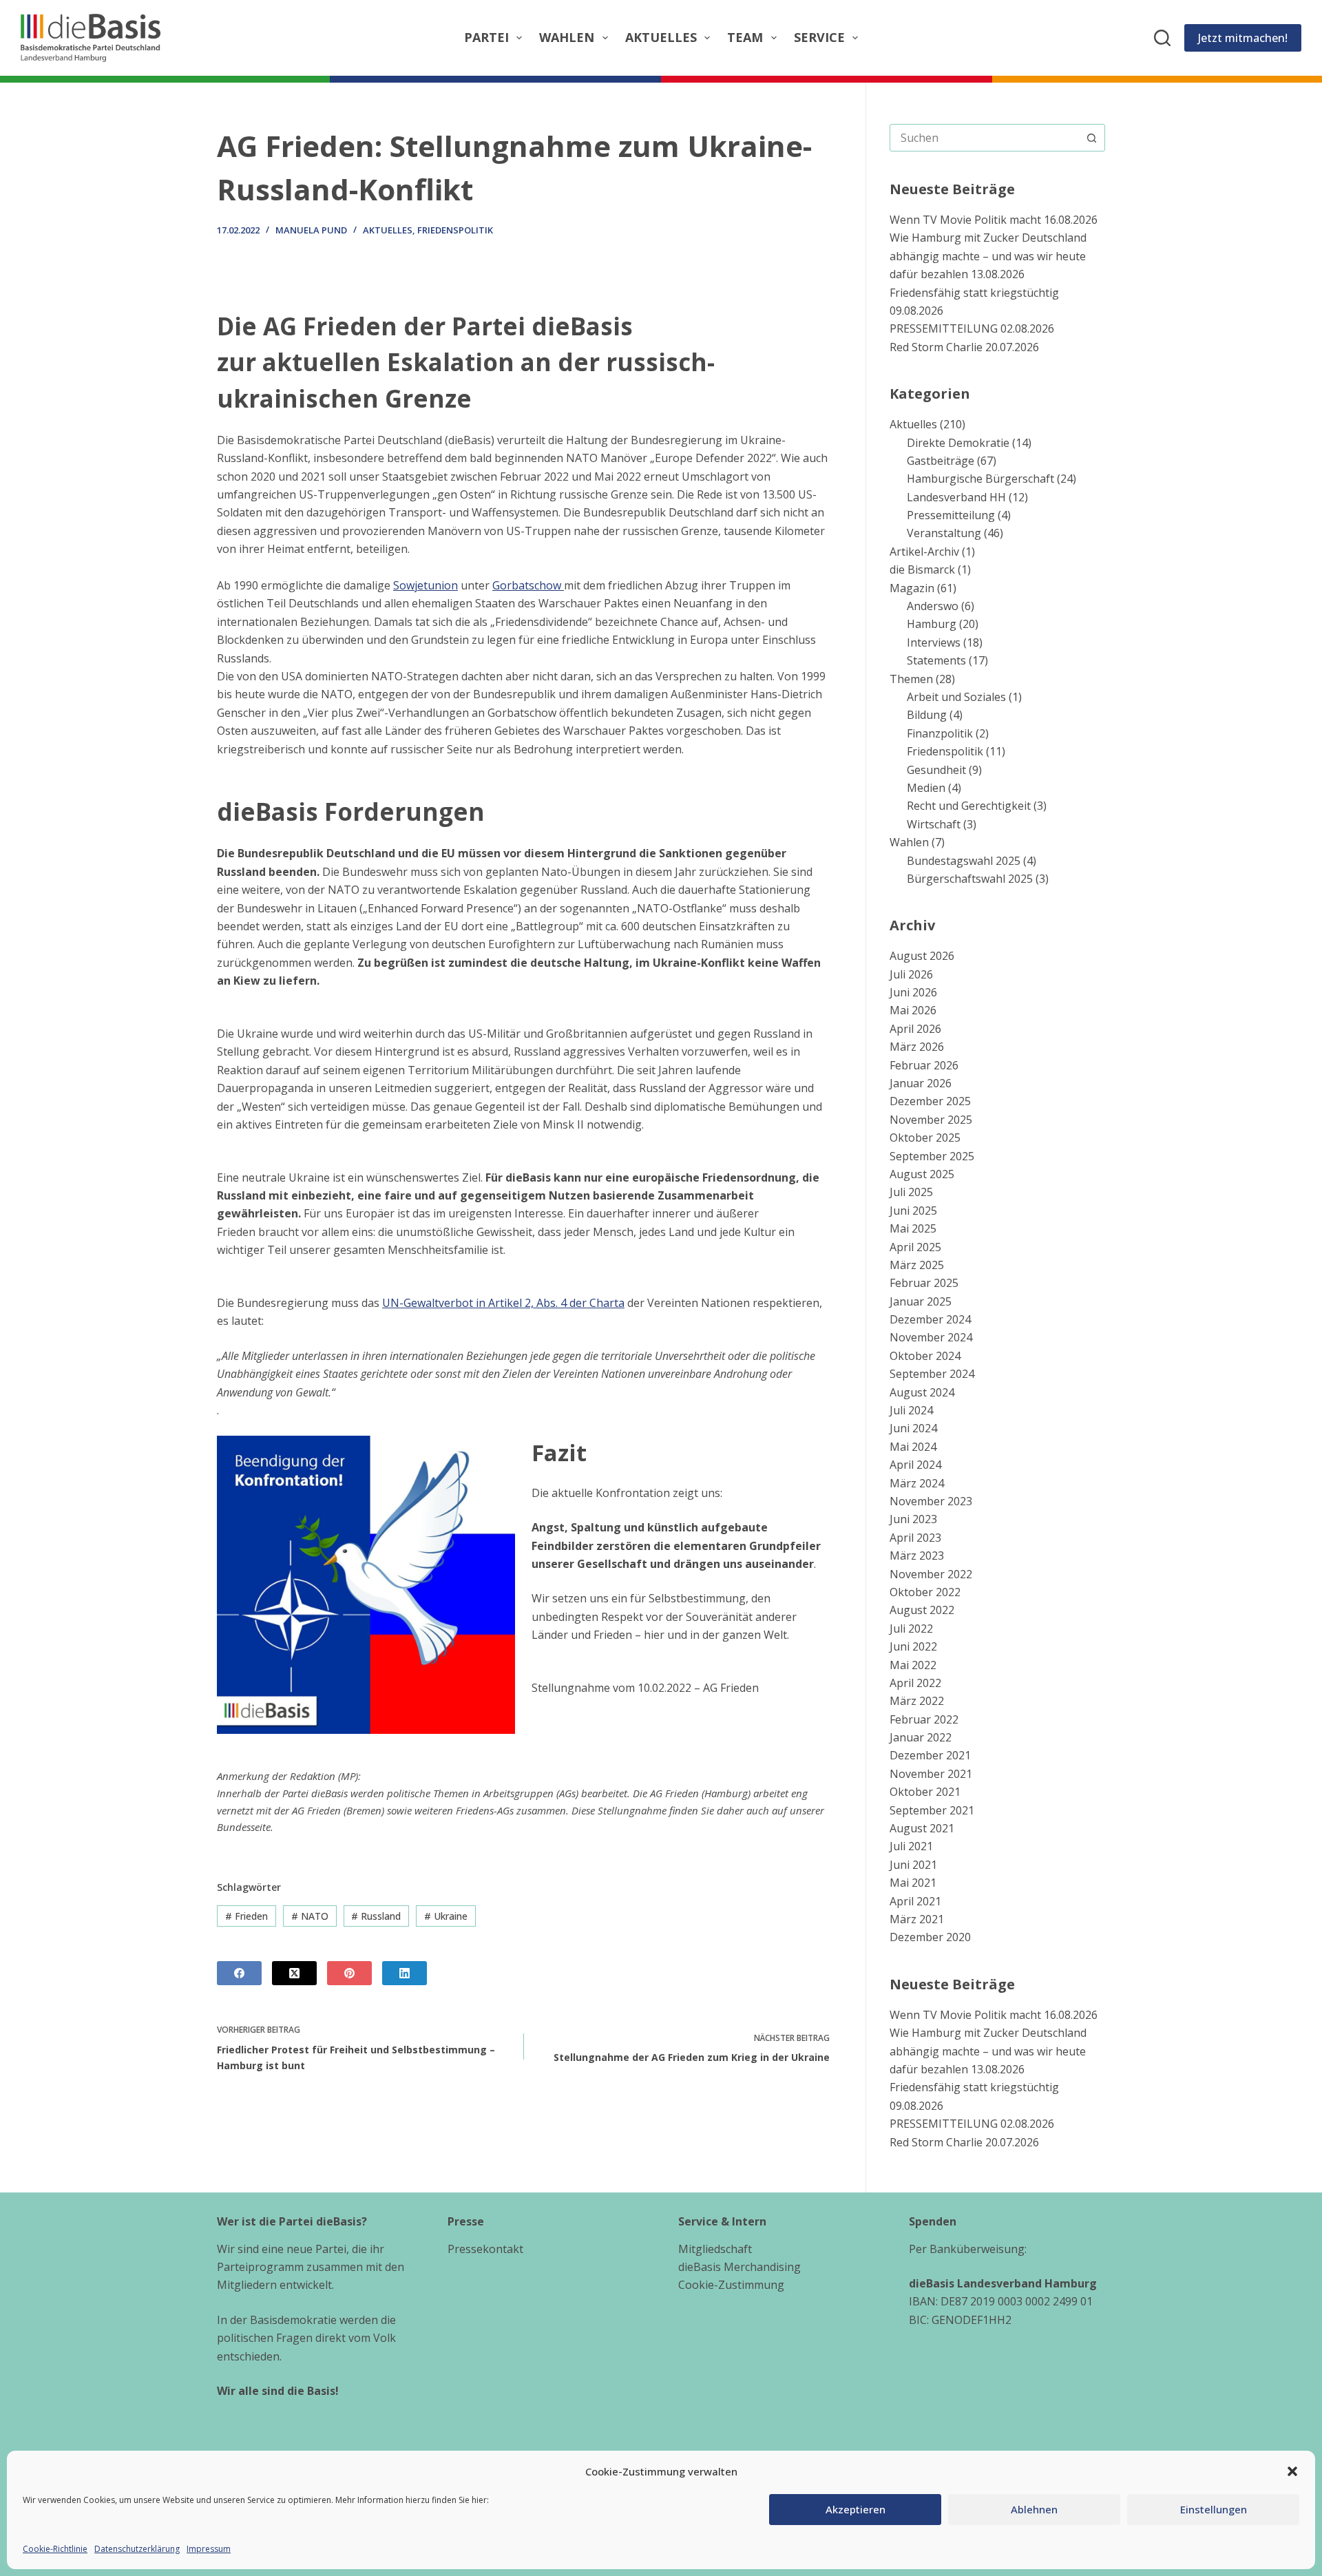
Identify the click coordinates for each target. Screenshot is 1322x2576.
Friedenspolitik (455, 230)
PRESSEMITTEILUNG (944, 328)
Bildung (927, 715)
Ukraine (446, 1916)
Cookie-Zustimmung (731, 2285)
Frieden (246, 1916)
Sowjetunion (426, 585)
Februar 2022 (924, 1719)
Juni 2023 (913, 1519)
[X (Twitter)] (294, 1973)
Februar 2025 (924, 1283)
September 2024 (932, 1374)
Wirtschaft (934, 824)
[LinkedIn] (405, 1973)
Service (819, 37)
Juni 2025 (913, 1211)
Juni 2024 (913, 1428)
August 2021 (922, 1828)
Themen (911, 679)
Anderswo (933, 606)
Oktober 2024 (925, 1356)
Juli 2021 (911, 1846)
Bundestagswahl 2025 (964, 861)
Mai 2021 (913, 1883)
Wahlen (567, 37)
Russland (376, 1916)
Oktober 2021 (925, 1792)
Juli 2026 (911, 974)
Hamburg (932, 624)
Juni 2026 (913, 992)
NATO (310, 1916)
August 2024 (922, 1392)
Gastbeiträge (941, 461)
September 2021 (932, 1810)
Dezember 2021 (930, 1755)
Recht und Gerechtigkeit (969, 806)
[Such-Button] (1091, 138)
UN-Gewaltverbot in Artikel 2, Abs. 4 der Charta (503, 1303)
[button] (1292, 2471)
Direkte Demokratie (958, 443)
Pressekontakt (485, 2249)
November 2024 (931, 1337)
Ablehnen (1034, 2509)
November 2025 (931, 1120)
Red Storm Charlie (936, 347)
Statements (936, 660)
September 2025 (932, 1156)
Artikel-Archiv (924, 552)
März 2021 (917, 1919)
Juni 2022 (913, 1646)
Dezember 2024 (930, 1319)
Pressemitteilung (951, 515)
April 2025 (915, 1247)
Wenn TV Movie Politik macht (965, 220)
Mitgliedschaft (715, 2249)
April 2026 (915, 1029)
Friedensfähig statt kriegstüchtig (974, 293)
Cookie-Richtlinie (55, 2549)
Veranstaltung (944, 533)
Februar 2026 (924, 1065)
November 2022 (931, 1574)
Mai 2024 (913, 1447)
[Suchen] (1162, 38)
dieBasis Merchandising (739, 2267)
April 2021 (915, 1901)
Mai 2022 (913, 1665)
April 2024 (915, 1465)
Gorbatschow (528, 585)
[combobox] (984, 138)
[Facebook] (239, 1973)
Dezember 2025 (930, 1101)
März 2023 (917, 1556)
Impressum (209, 2549)
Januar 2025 (921, 1301)
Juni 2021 (913, 1865)
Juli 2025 (911, 1192)
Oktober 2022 (925, 1592)
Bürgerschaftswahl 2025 (970, 879)
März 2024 (917, 1483)
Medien (926, 788)
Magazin (912, 588)
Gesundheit (936, 770)
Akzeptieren (856, 2509)
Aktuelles (661, 37)
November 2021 (931, 1774)
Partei (486, 37)
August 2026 (922, 956)
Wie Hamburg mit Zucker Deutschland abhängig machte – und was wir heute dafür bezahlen (988, 256)
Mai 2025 (913, 1228)
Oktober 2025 (925, 1138)
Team (745, 37)
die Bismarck (922, 569)
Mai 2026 (913, 1010)
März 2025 (917, 1265)
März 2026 (917, 1047)
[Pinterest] (349, 1973)
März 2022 (917, 1701)
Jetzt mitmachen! (1243, 38)
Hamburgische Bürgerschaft (980, 479)
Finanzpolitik (940, 733)
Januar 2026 (921, 1083)
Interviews (934, 642)
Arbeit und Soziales (956, 697)
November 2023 (931, 1501)
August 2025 (922, 1174)
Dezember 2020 (930, 1937)
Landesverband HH (956, 497)
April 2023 (915, 1538)
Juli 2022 (911, 1629)
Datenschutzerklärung (137, 2549)
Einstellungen (1214, 2509)
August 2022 (922, 1610)
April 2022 (915, 1683)
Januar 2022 (921, 1737)
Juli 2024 (911, 1410)
